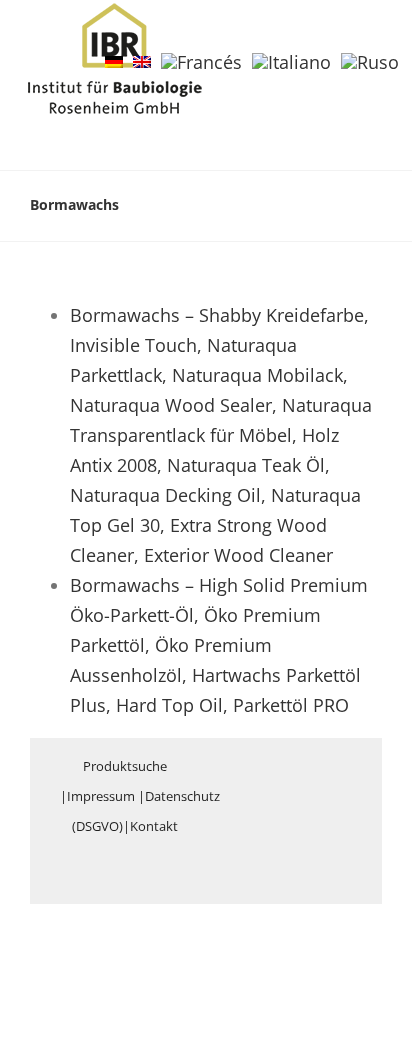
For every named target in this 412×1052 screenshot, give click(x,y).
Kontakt (154, 826)
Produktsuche (125, 766)
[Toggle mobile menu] (374, 33)
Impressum (101, 796)
